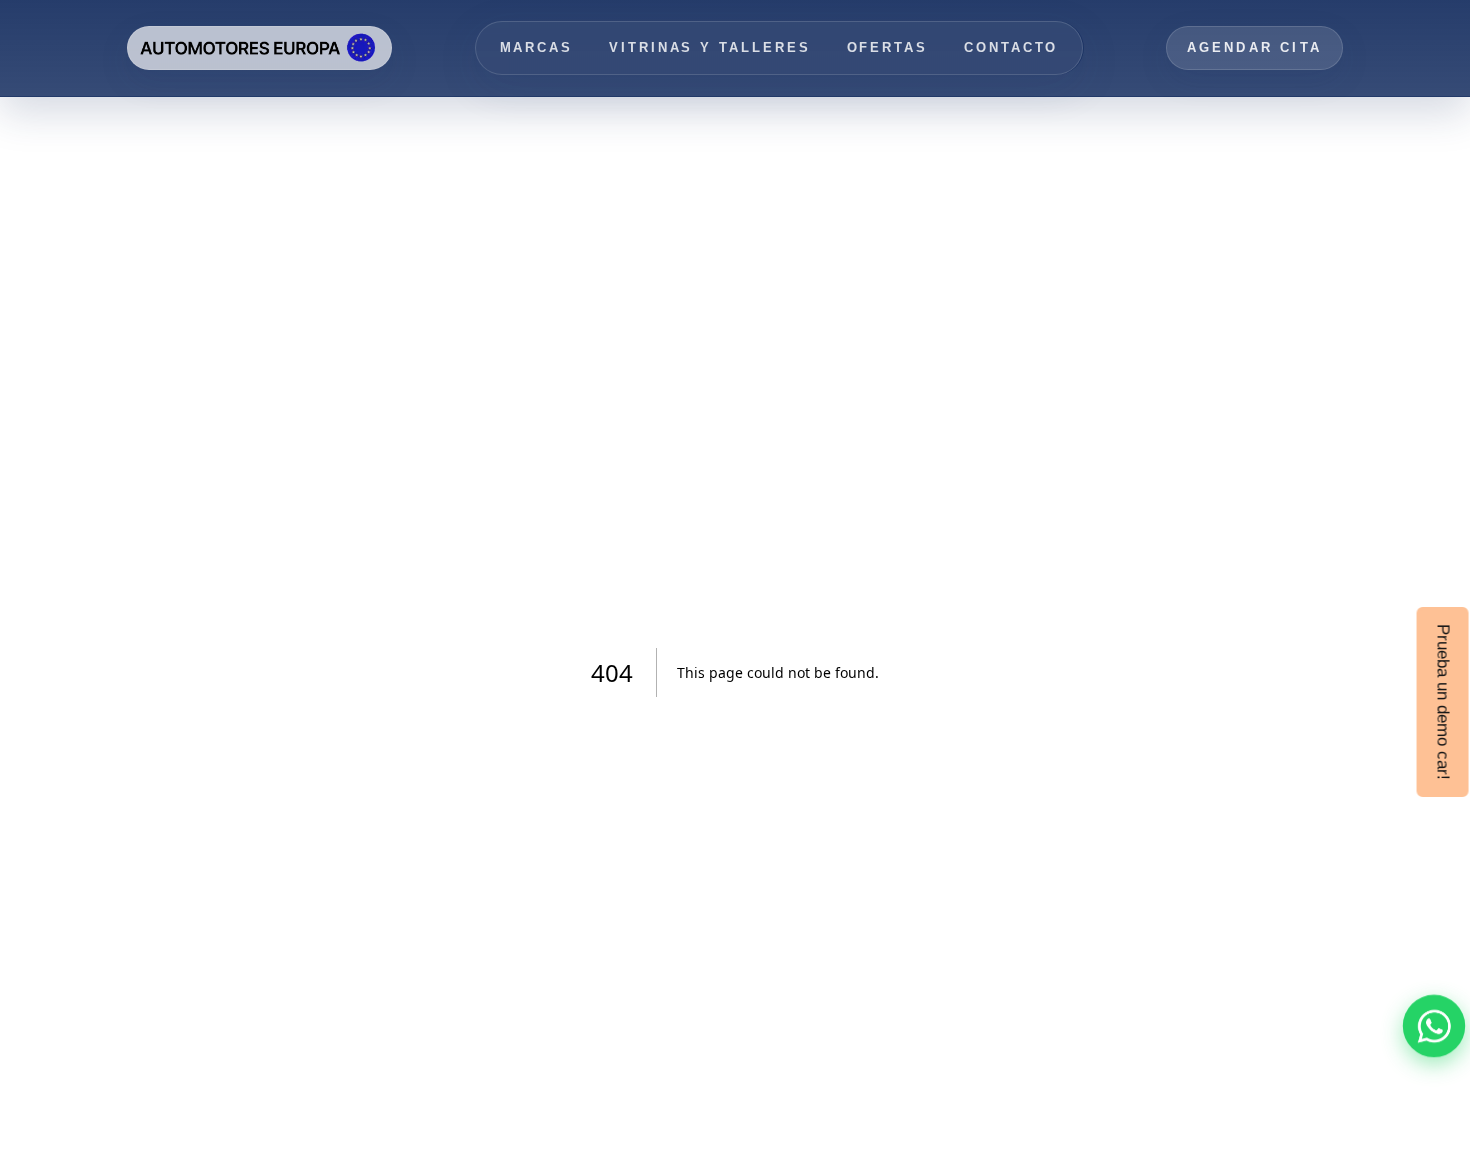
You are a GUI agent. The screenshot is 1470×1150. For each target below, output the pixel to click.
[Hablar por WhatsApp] (1434, 1026)
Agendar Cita (1254, 47)
